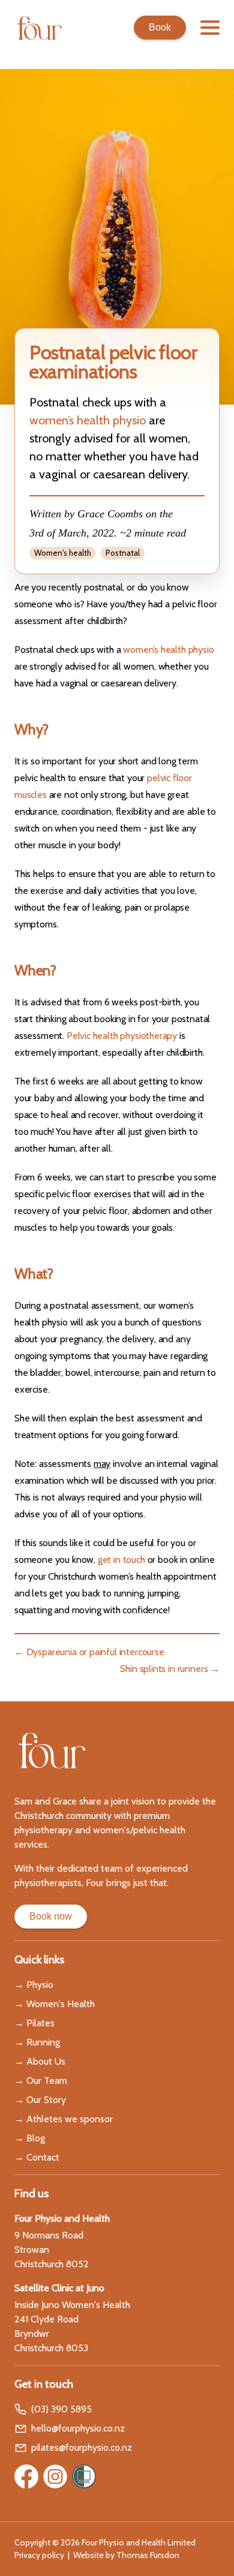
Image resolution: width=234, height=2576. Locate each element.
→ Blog (30, 2138)
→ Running (37, 2042)
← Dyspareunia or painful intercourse (89, 1652)
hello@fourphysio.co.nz (78, 2428)
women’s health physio (88, 420)
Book (160, 27)
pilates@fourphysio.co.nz (82, 2447)
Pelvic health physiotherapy (122, 1036)
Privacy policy (39, 2555)
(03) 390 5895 (61, 2409)
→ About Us (40, 2061)
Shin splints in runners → (170, 1669)
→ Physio (34, 1985)
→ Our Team (41, 2081)
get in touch (121, 1560)
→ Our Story (40, 2100)
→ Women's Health (55, 2004)
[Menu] (210, 28)
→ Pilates (34, 2023)
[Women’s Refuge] (84, 2476)
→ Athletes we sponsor (64, 2119)
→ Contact (37, 2157)
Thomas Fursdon (148, 2555)
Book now (51, 1916)
